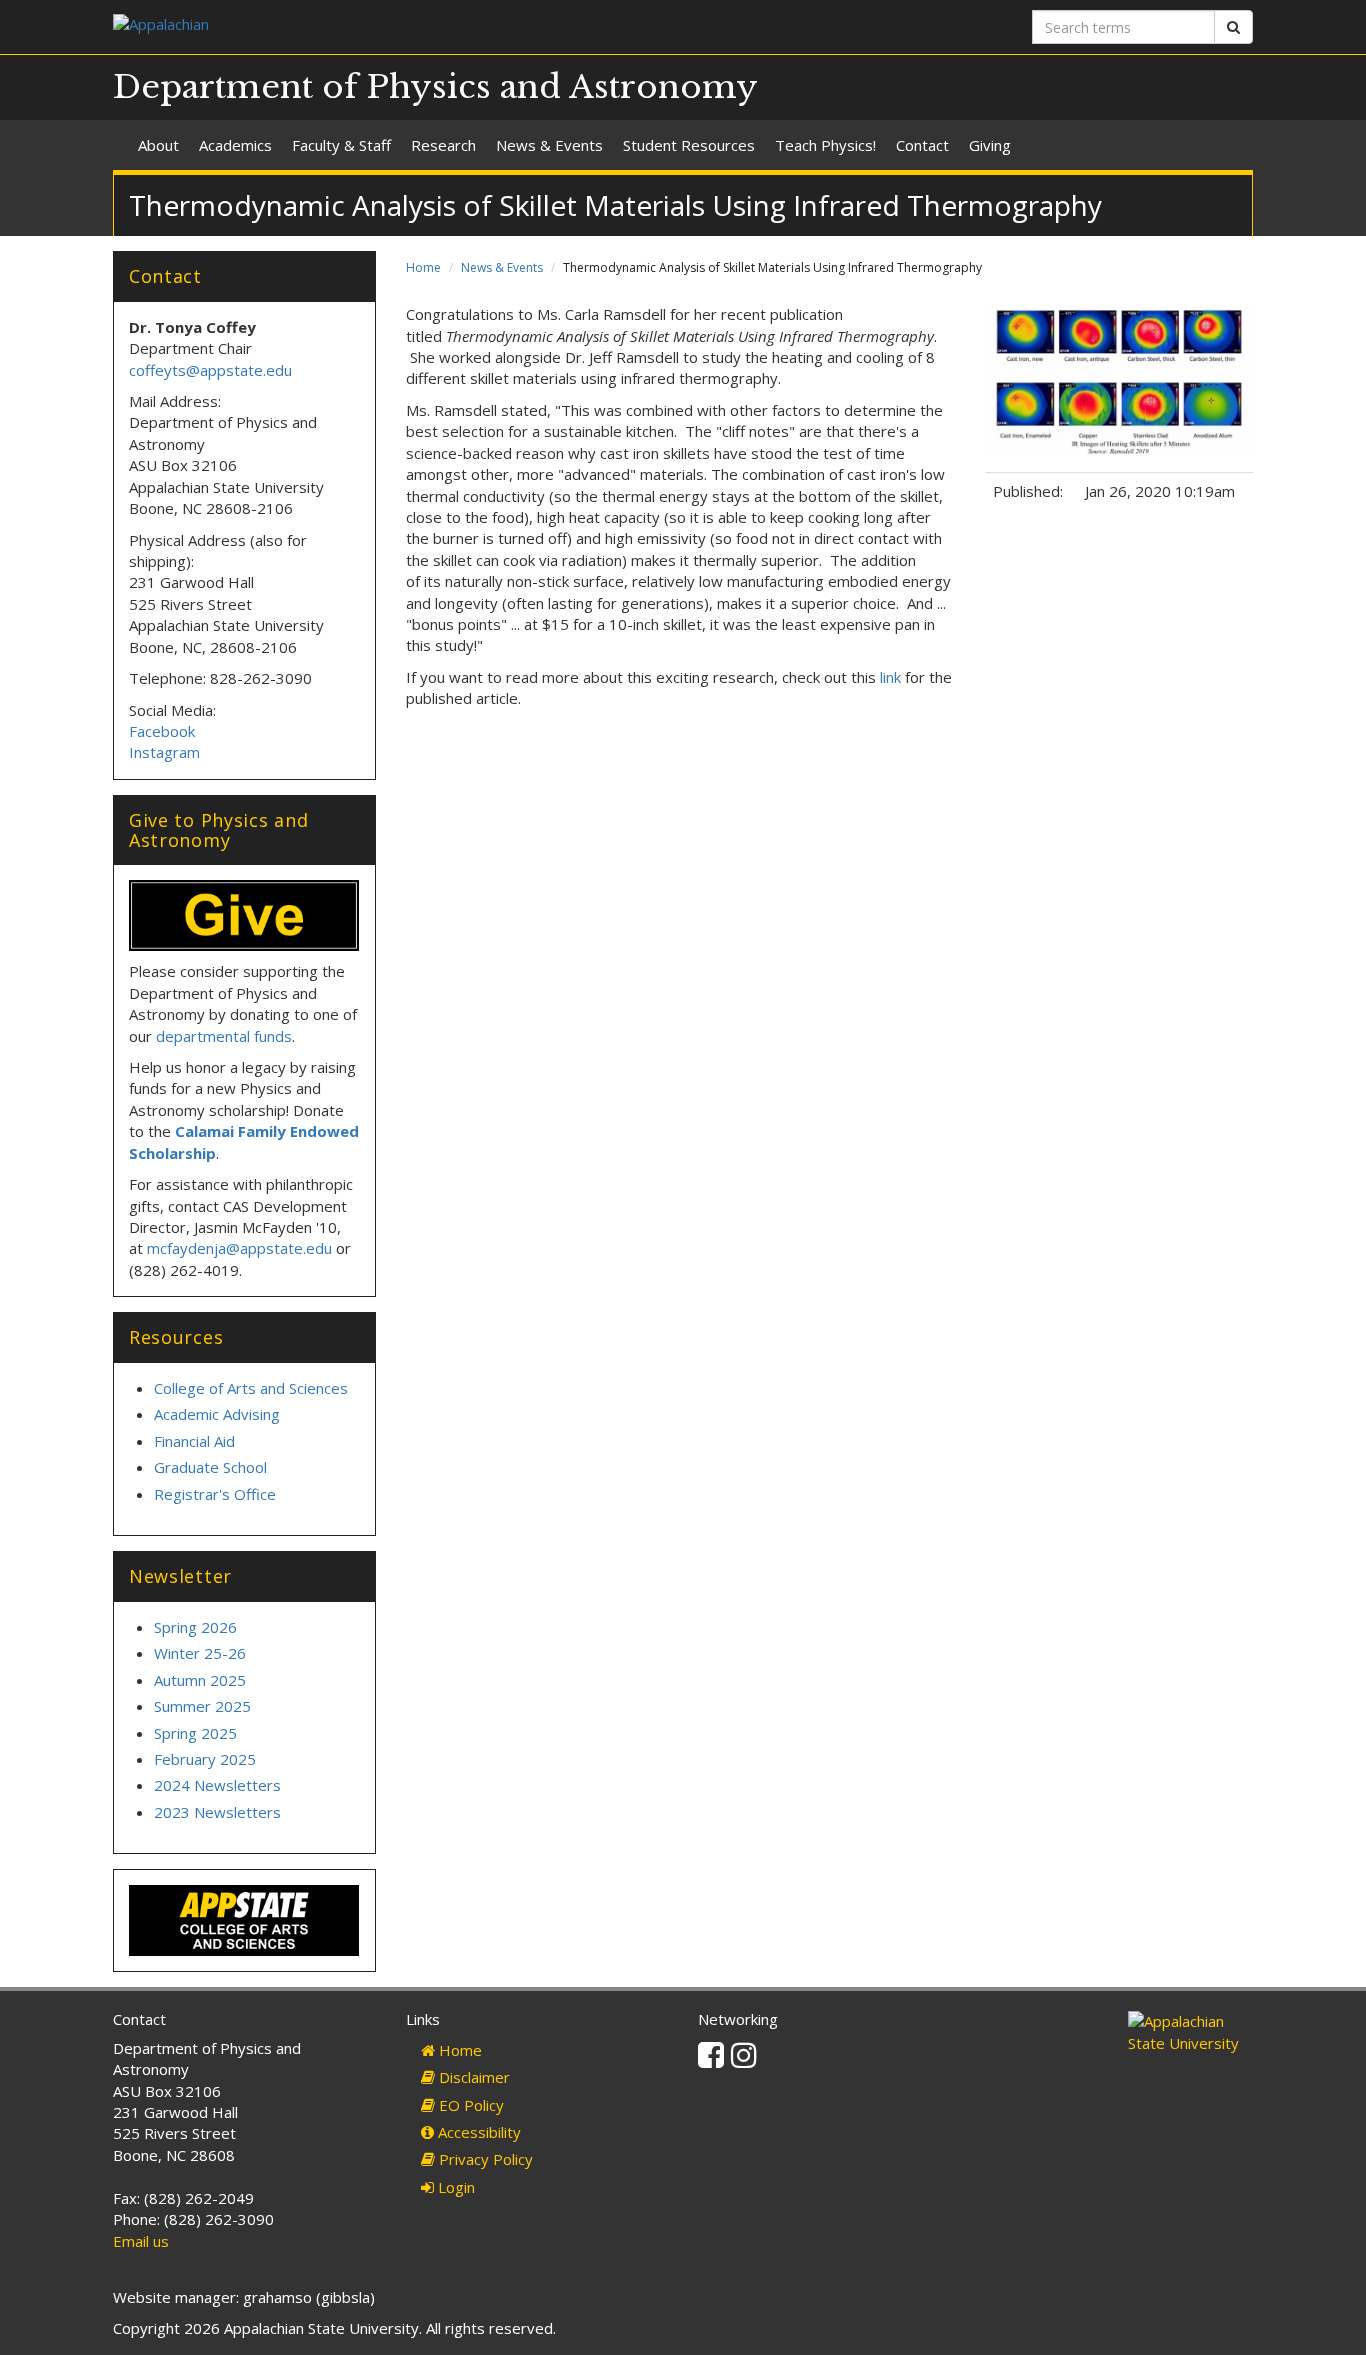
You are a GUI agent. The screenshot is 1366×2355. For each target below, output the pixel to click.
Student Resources (689, 145)
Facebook (164, 731)
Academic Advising (217, 1414)
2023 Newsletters (217, 1812)
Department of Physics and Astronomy (435, 87)
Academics (235, 145)
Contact (922, 145)
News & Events (549, 145)
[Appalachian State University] (390, 26)
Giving (990, 145)
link (890, 677)
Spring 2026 (195, 1627)
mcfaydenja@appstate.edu (239, 1248)
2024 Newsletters (217, 1785)
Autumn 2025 (200, 1680)
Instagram (164, 752)
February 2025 (205, 1759)
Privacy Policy (484, 2159)
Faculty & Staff (341, 145)
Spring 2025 (195, 1733)
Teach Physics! (825, 145)
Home (423, 267)
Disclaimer (472, 2077)
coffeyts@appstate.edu (210, 370)
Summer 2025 (202, 1706)
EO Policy (469, 2105)
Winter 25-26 (200, 1653)
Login (454, 2187)
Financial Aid (194, 1441)
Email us (141, 2241)
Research (443, 145)
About (158, 145)
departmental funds (224, 1036)
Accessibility (477, 2132)
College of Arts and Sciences (251, 1388)
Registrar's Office (215, 1494)
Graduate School (210, 1467)
